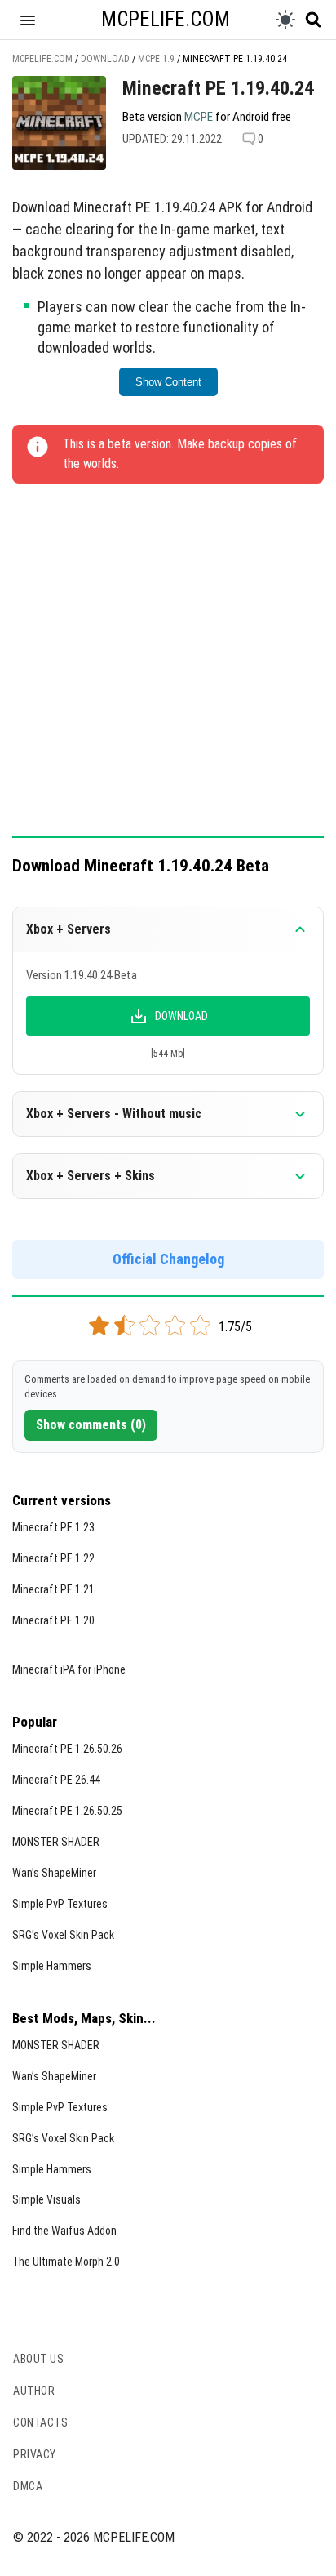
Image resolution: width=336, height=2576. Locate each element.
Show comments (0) (91, 1425)
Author (34, 2391)
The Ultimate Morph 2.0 (66, 2262)
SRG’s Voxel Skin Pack (63, 1935)
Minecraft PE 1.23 (53, 1527)
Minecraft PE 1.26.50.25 (67, 1811)
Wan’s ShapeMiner (54, 1873)
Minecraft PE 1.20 (53, 1620)
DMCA (28, 2486)
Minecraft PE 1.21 (53, 1589)
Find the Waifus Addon (64, 2231)
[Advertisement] (168, 662)
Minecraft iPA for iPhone (69, 1669)
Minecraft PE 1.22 (53, 1558)
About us (38, 2359)
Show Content (168, 382)
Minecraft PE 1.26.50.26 (67, 1749)
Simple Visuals (46, 2199)
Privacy (35, 2454)
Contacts (40, 2422)
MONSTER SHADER (56, 1842)
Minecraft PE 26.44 (56, 1780)
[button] (28, 20)
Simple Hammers (52, 1966)
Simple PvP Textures (60, 1904)
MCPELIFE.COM (166, 19)
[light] (285, 20)
